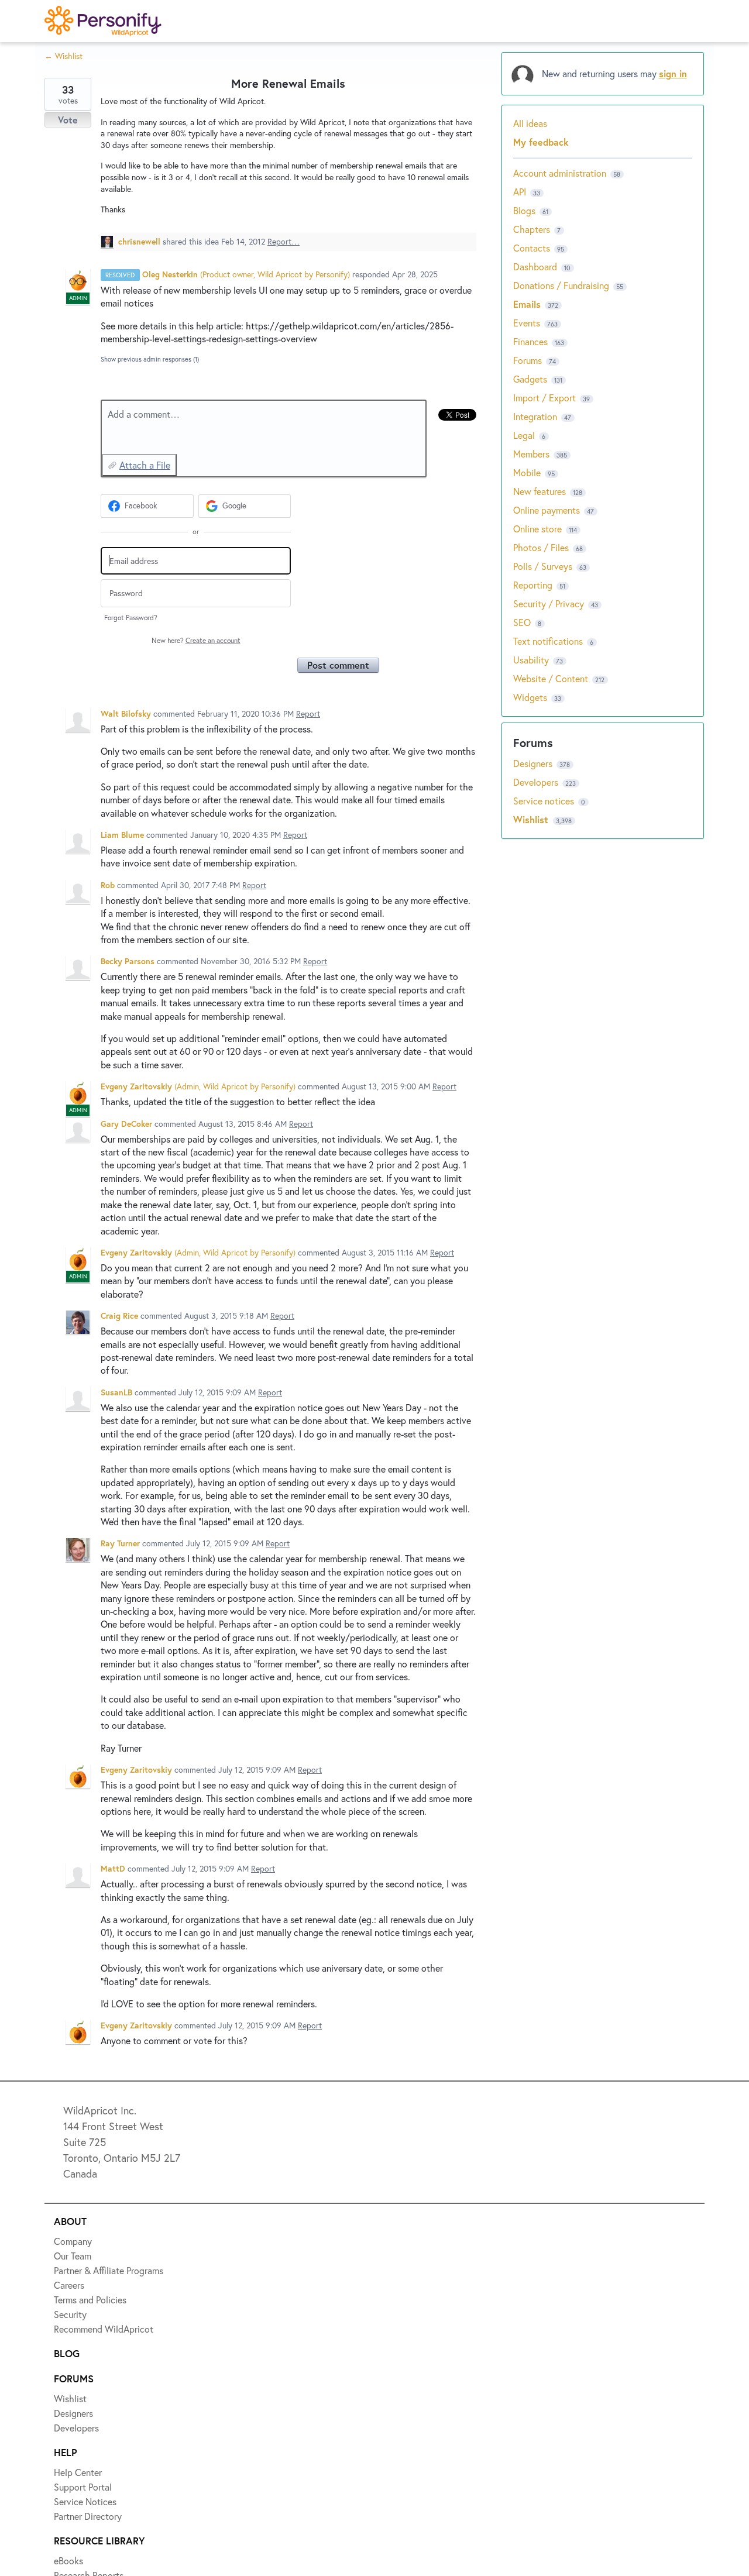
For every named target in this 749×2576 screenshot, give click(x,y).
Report (308, 713)
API (520, 192)
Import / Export (544, 398)
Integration (535, 416)
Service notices (545, 801)
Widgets (530, 697)
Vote (68, 120)
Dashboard (535, 266)
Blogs (524, 210)
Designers (534, 763)
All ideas (530, 123)
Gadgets (530, 379)
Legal (524, 435)
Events (527, 323)
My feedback (541, 142)
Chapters (532, 229)
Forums (528, 360)
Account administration (560, 173)
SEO (522, 622)
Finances (530, 341)
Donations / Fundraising (562, 285)
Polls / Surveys (543, 566)
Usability (531, 660)
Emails (527, 304)
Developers (537, 782)
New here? (196, 640)
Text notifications (548, 641)
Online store (537, 529)
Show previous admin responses (150, 359)
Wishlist (532, 819)
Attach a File (145, 465)
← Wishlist (63, 56)
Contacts (532, 248)
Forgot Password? (131, 618)
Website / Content (551, 678)
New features (540, 491)
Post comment (338, 665)
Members (531, 454)
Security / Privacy (549, 603)
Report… (284, 241)
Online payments (547, 510)
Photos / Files (541, 547)
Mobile (527, 472)
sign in (673, 73)
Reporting (533, 585)
